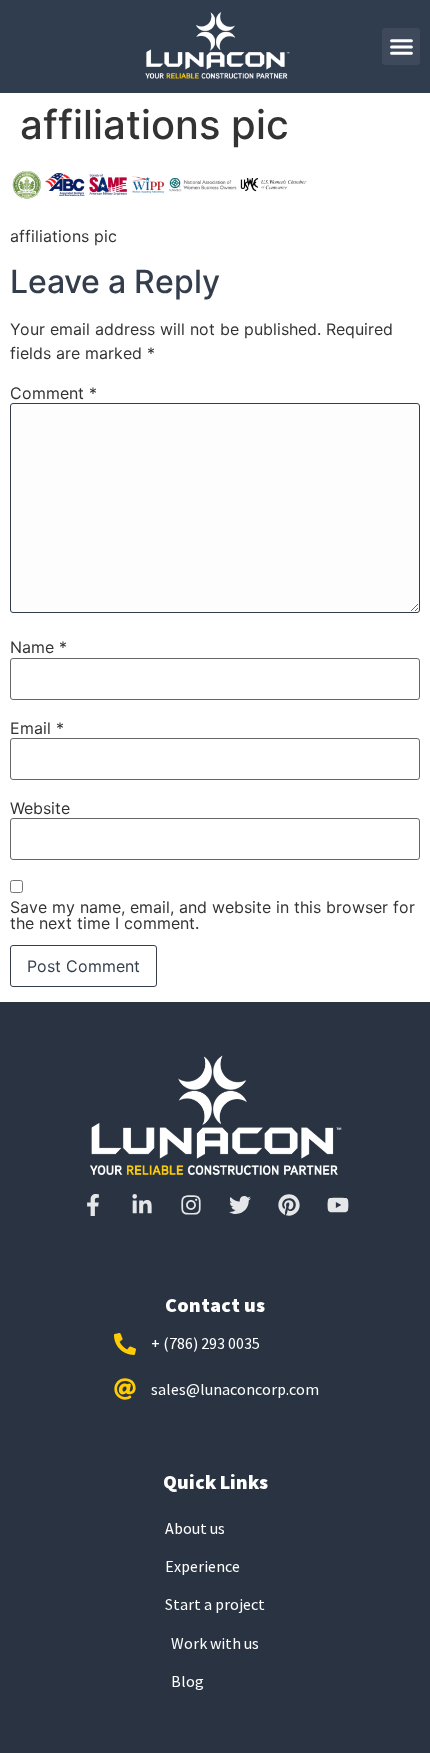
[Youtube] (338, 1205)
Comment (53, 393)
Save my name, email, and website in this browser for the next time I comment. (212, 915)
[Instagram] (191, 1205)
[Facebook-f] (93, 1205)
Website (40, 808)
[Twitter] (240, 1205)
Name (38, 647)
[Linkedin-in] (142, 1205)
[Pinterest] (289, 1205)
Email (37, 728)
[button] (401, 47)
